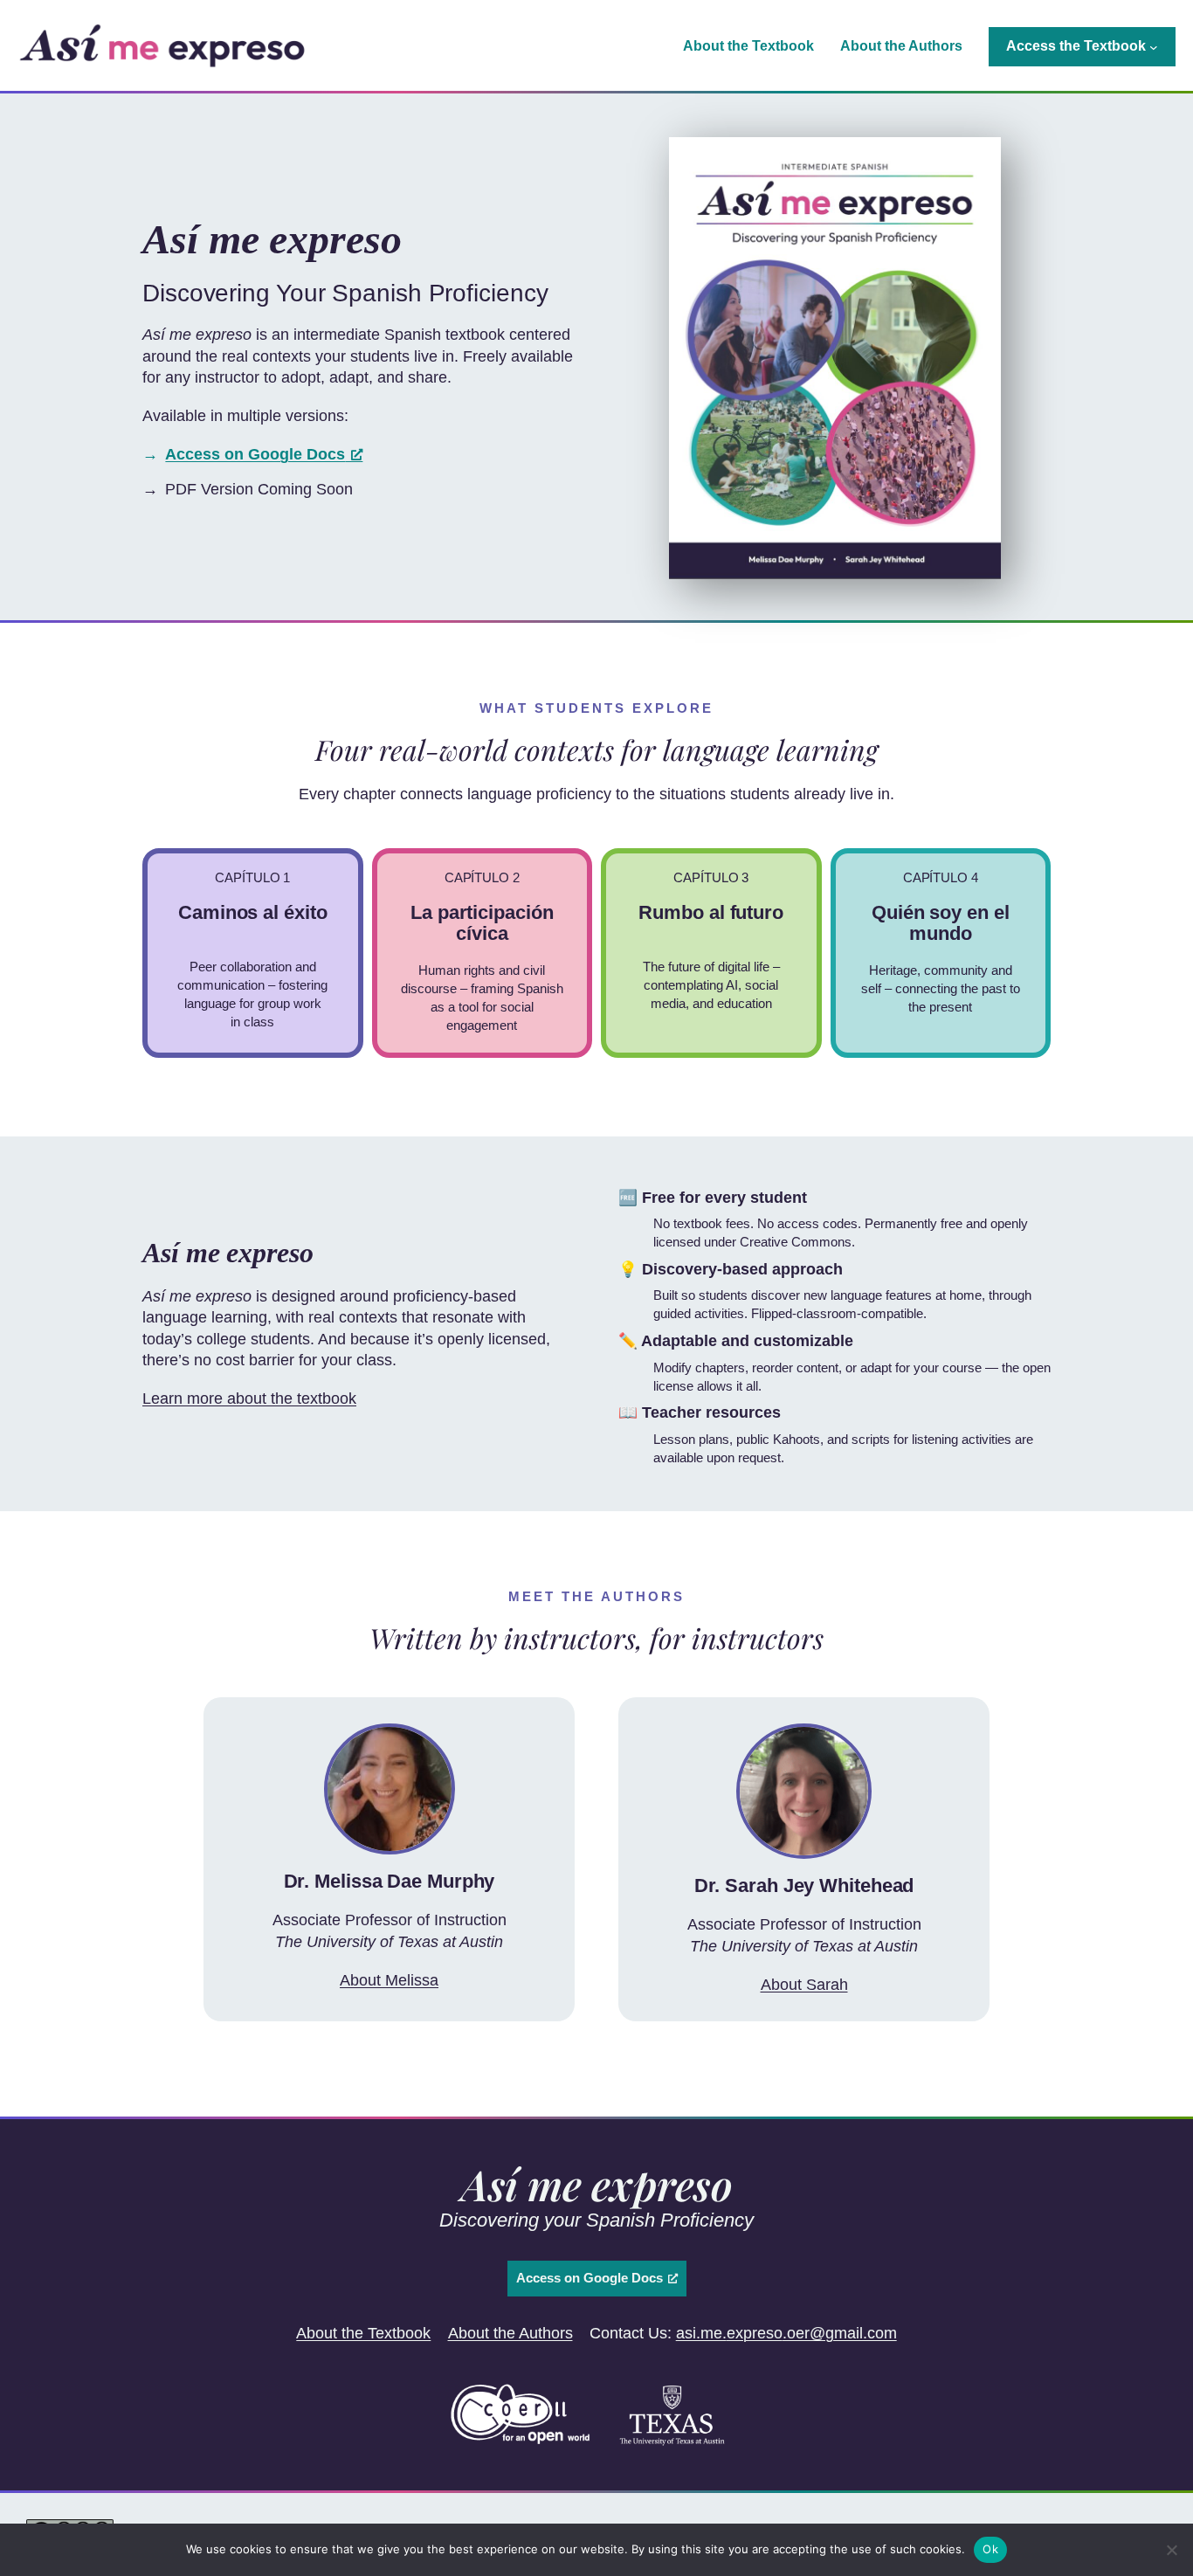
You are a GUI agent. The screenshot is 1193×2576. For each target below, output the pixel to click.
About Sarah (804, 1985)
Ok (990, 2549)
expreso (755, 2333)
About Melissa (389, 1980)
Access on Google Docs (255, 454)
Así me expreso (596, 2184)
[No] (1171, 2550)
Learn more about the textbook (249, 1398)
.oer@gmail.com (840, 2333)
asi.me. (701, 2333)
